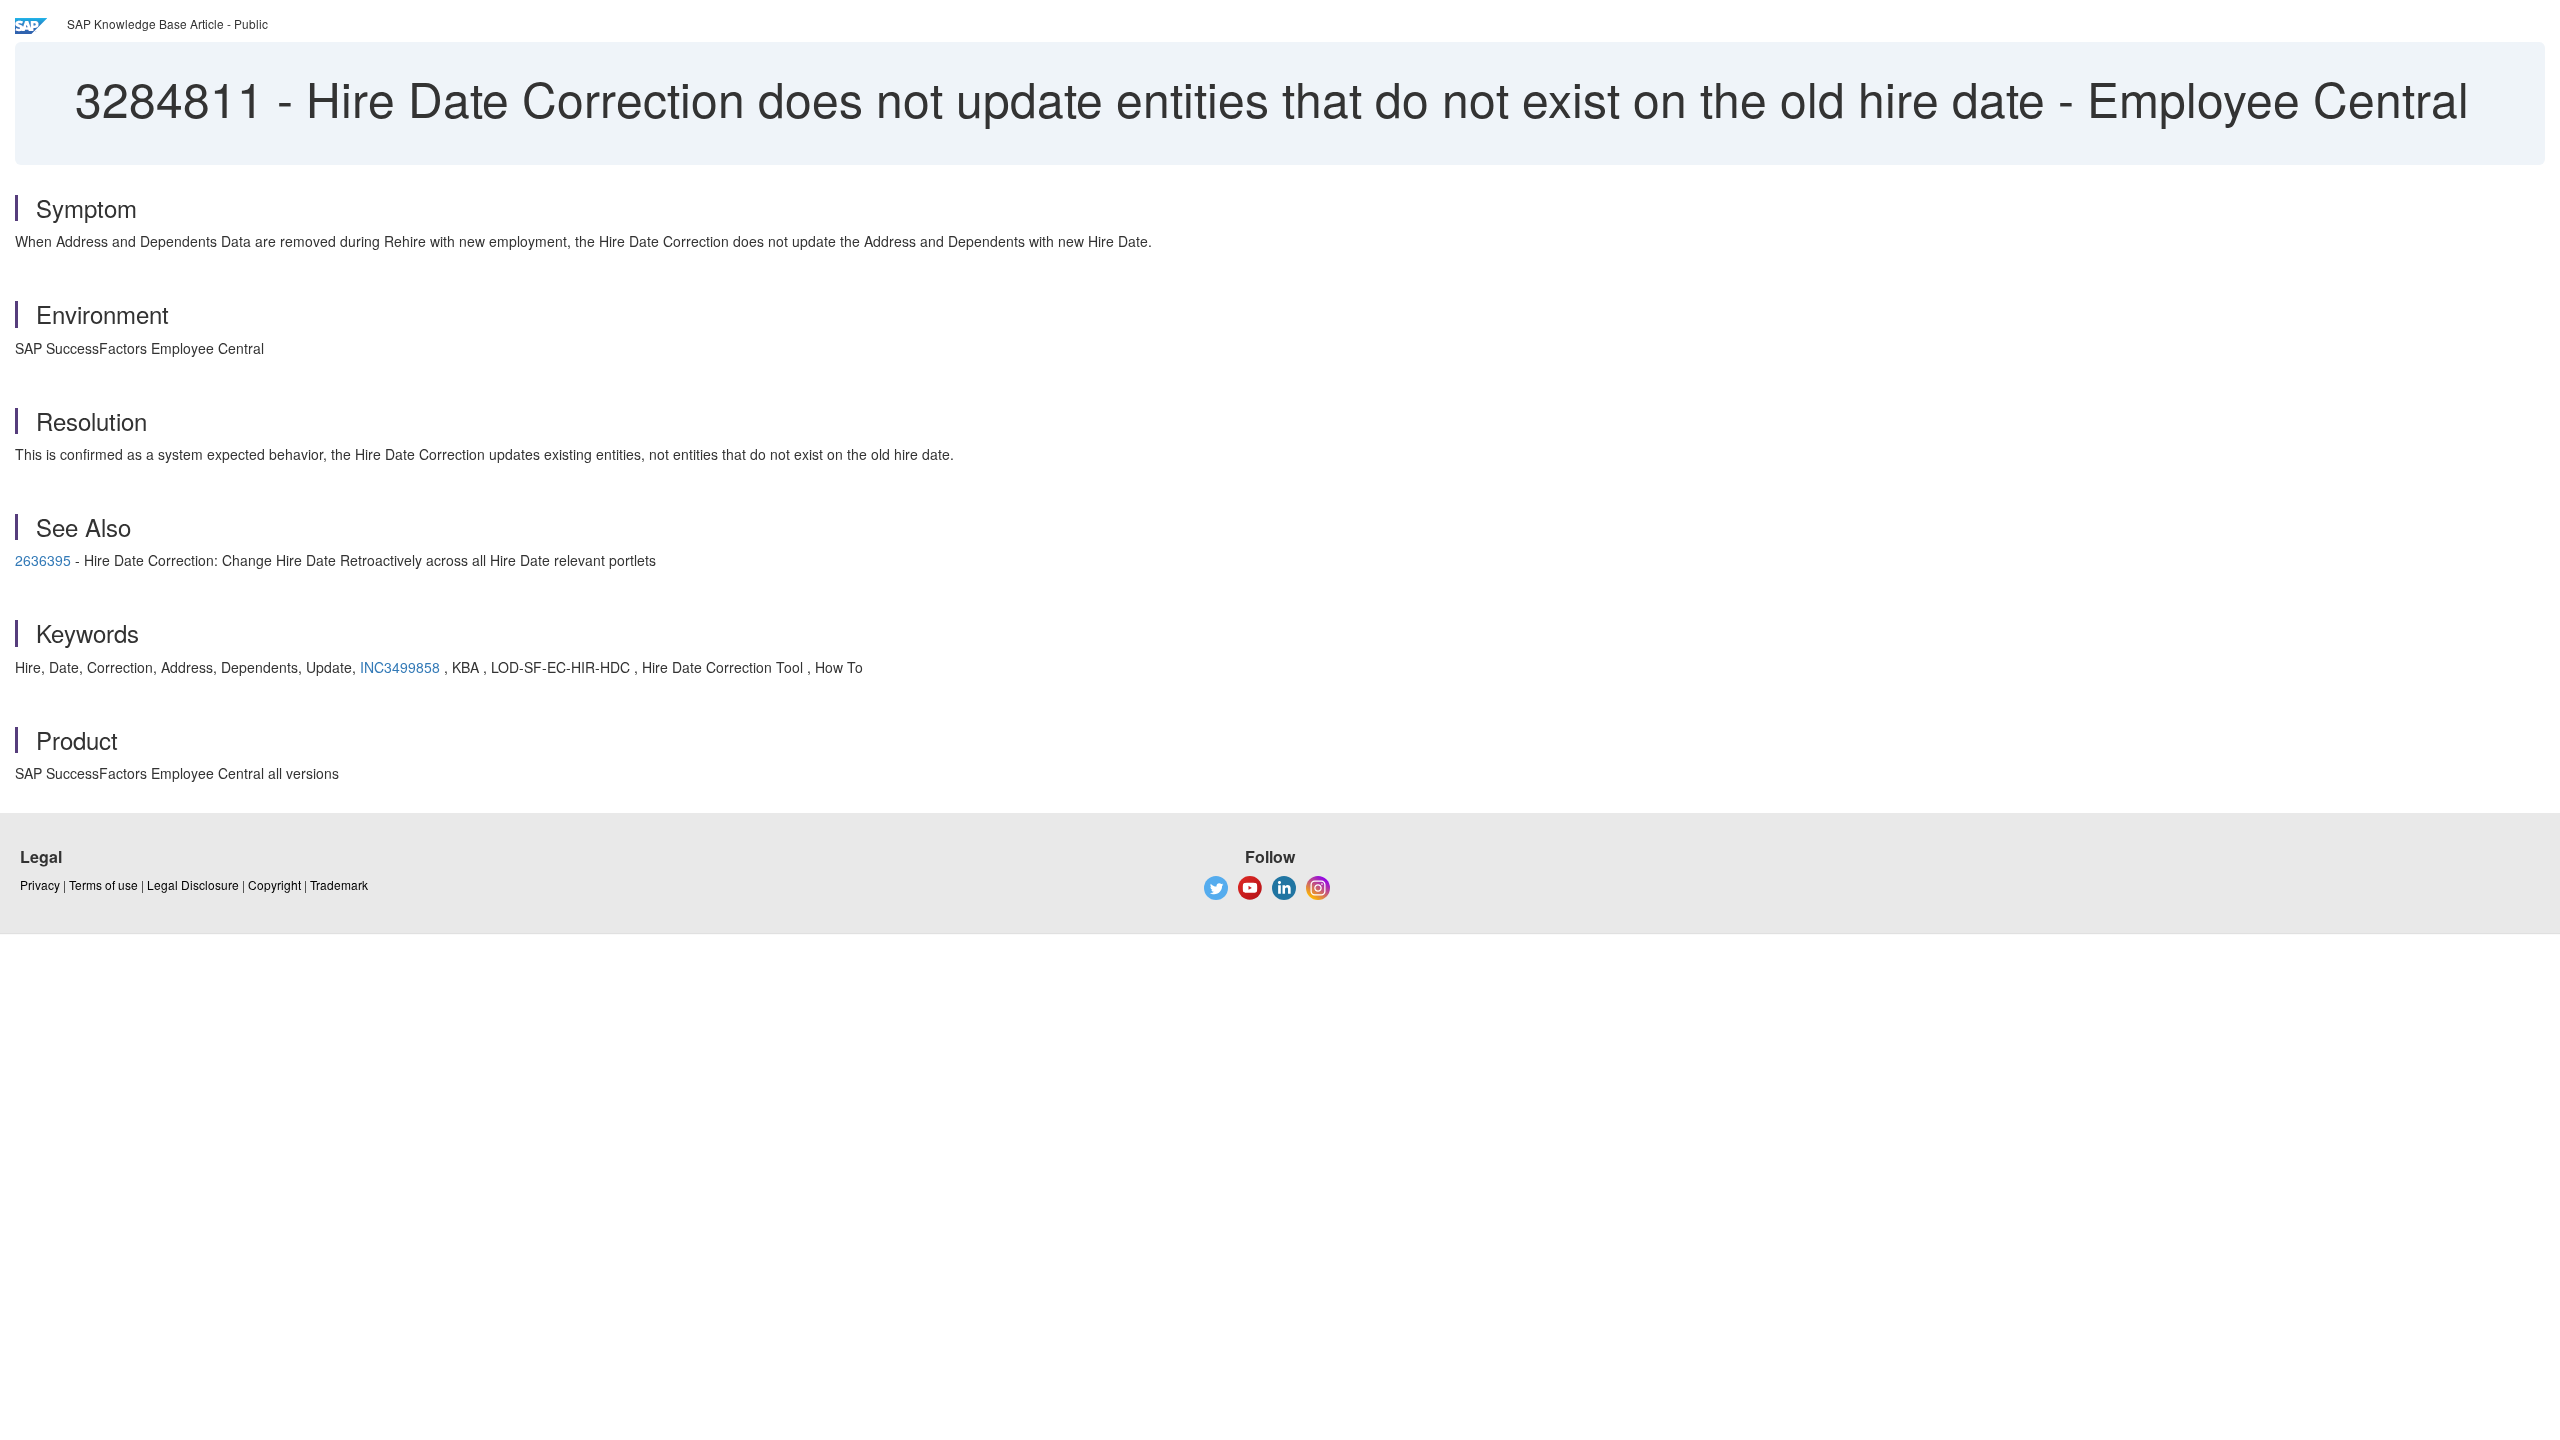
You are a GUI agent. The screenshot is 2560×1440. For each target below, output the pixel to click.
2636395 (43, 560)
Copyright (274, 884)
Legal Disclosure (193, 884)
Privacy (40, 884)
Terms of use (103, 884)
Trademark (339, 884)
